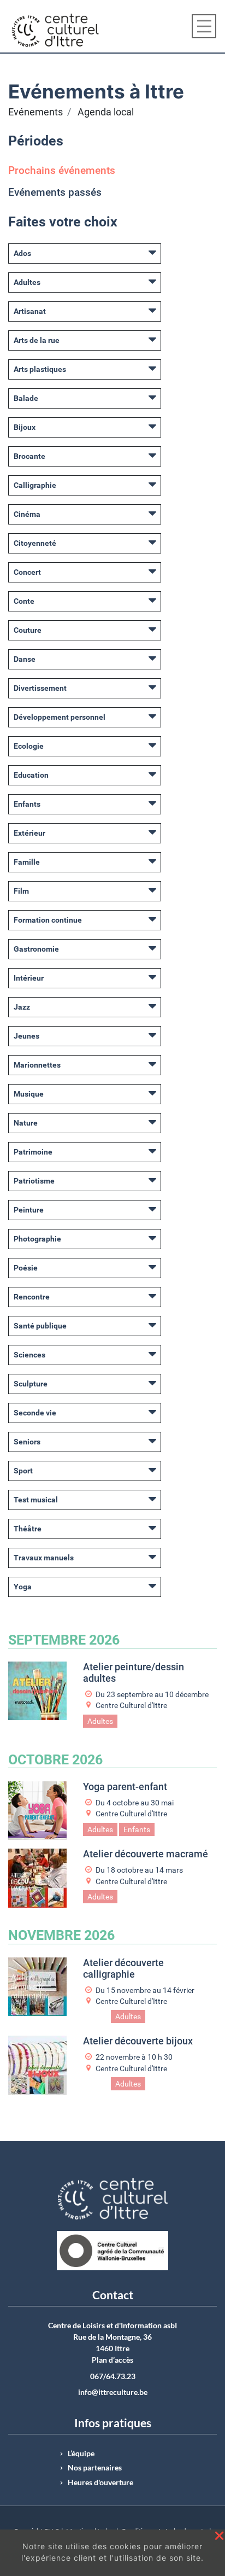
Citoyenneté (35, 543)
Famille (27, 862)
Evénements (35, 112)
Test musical (36, 1500)
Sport (23, 1471)
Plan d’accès (112, 2360)
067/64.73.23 (113, 2376)
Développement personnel (60, 717)
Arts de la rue (37, 340)
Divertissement (40, 688)
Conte (24, 601)
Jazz (22, 1007)
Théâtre (28, 1529)
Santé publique (40, 1326)
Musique (29, 1094)
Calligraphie (35, 485)
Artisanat (30, 311)
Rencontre (32, 1297)
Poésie (26, 1268)
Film (21, 891)
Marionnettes (37, 1065)
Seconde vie (35, 1413)
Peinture (29, 1210)
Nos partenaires (95, 2468)
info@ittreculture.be (113, 2392)
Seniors (27, 1442)
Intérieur (29, 978)
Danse (25, 659)
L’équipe (81, 2453)
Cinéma (27, 514)
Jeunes (26, 1036)
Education (31, 775)
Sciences (29, 1355)
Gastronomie (36, 949)
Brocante (29, 456)
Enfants (27, 804)
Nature (26, 1123)
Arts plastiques (40, 369)
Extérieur (29, 833)
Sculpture (31, 1384)
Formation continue (48, 920)
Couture (28, 630)
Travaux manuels (44, 1558)
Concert (27, 572)
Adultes (27, 282)
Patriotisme (34, 1181)
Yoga (23, 1587)
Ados (22, 253)
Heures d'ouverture (100, 2482)
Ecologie (29, 746)
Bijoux (25, 427)
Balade (26, 398)
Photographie (37, 1239)
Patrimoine (33, 1152)
